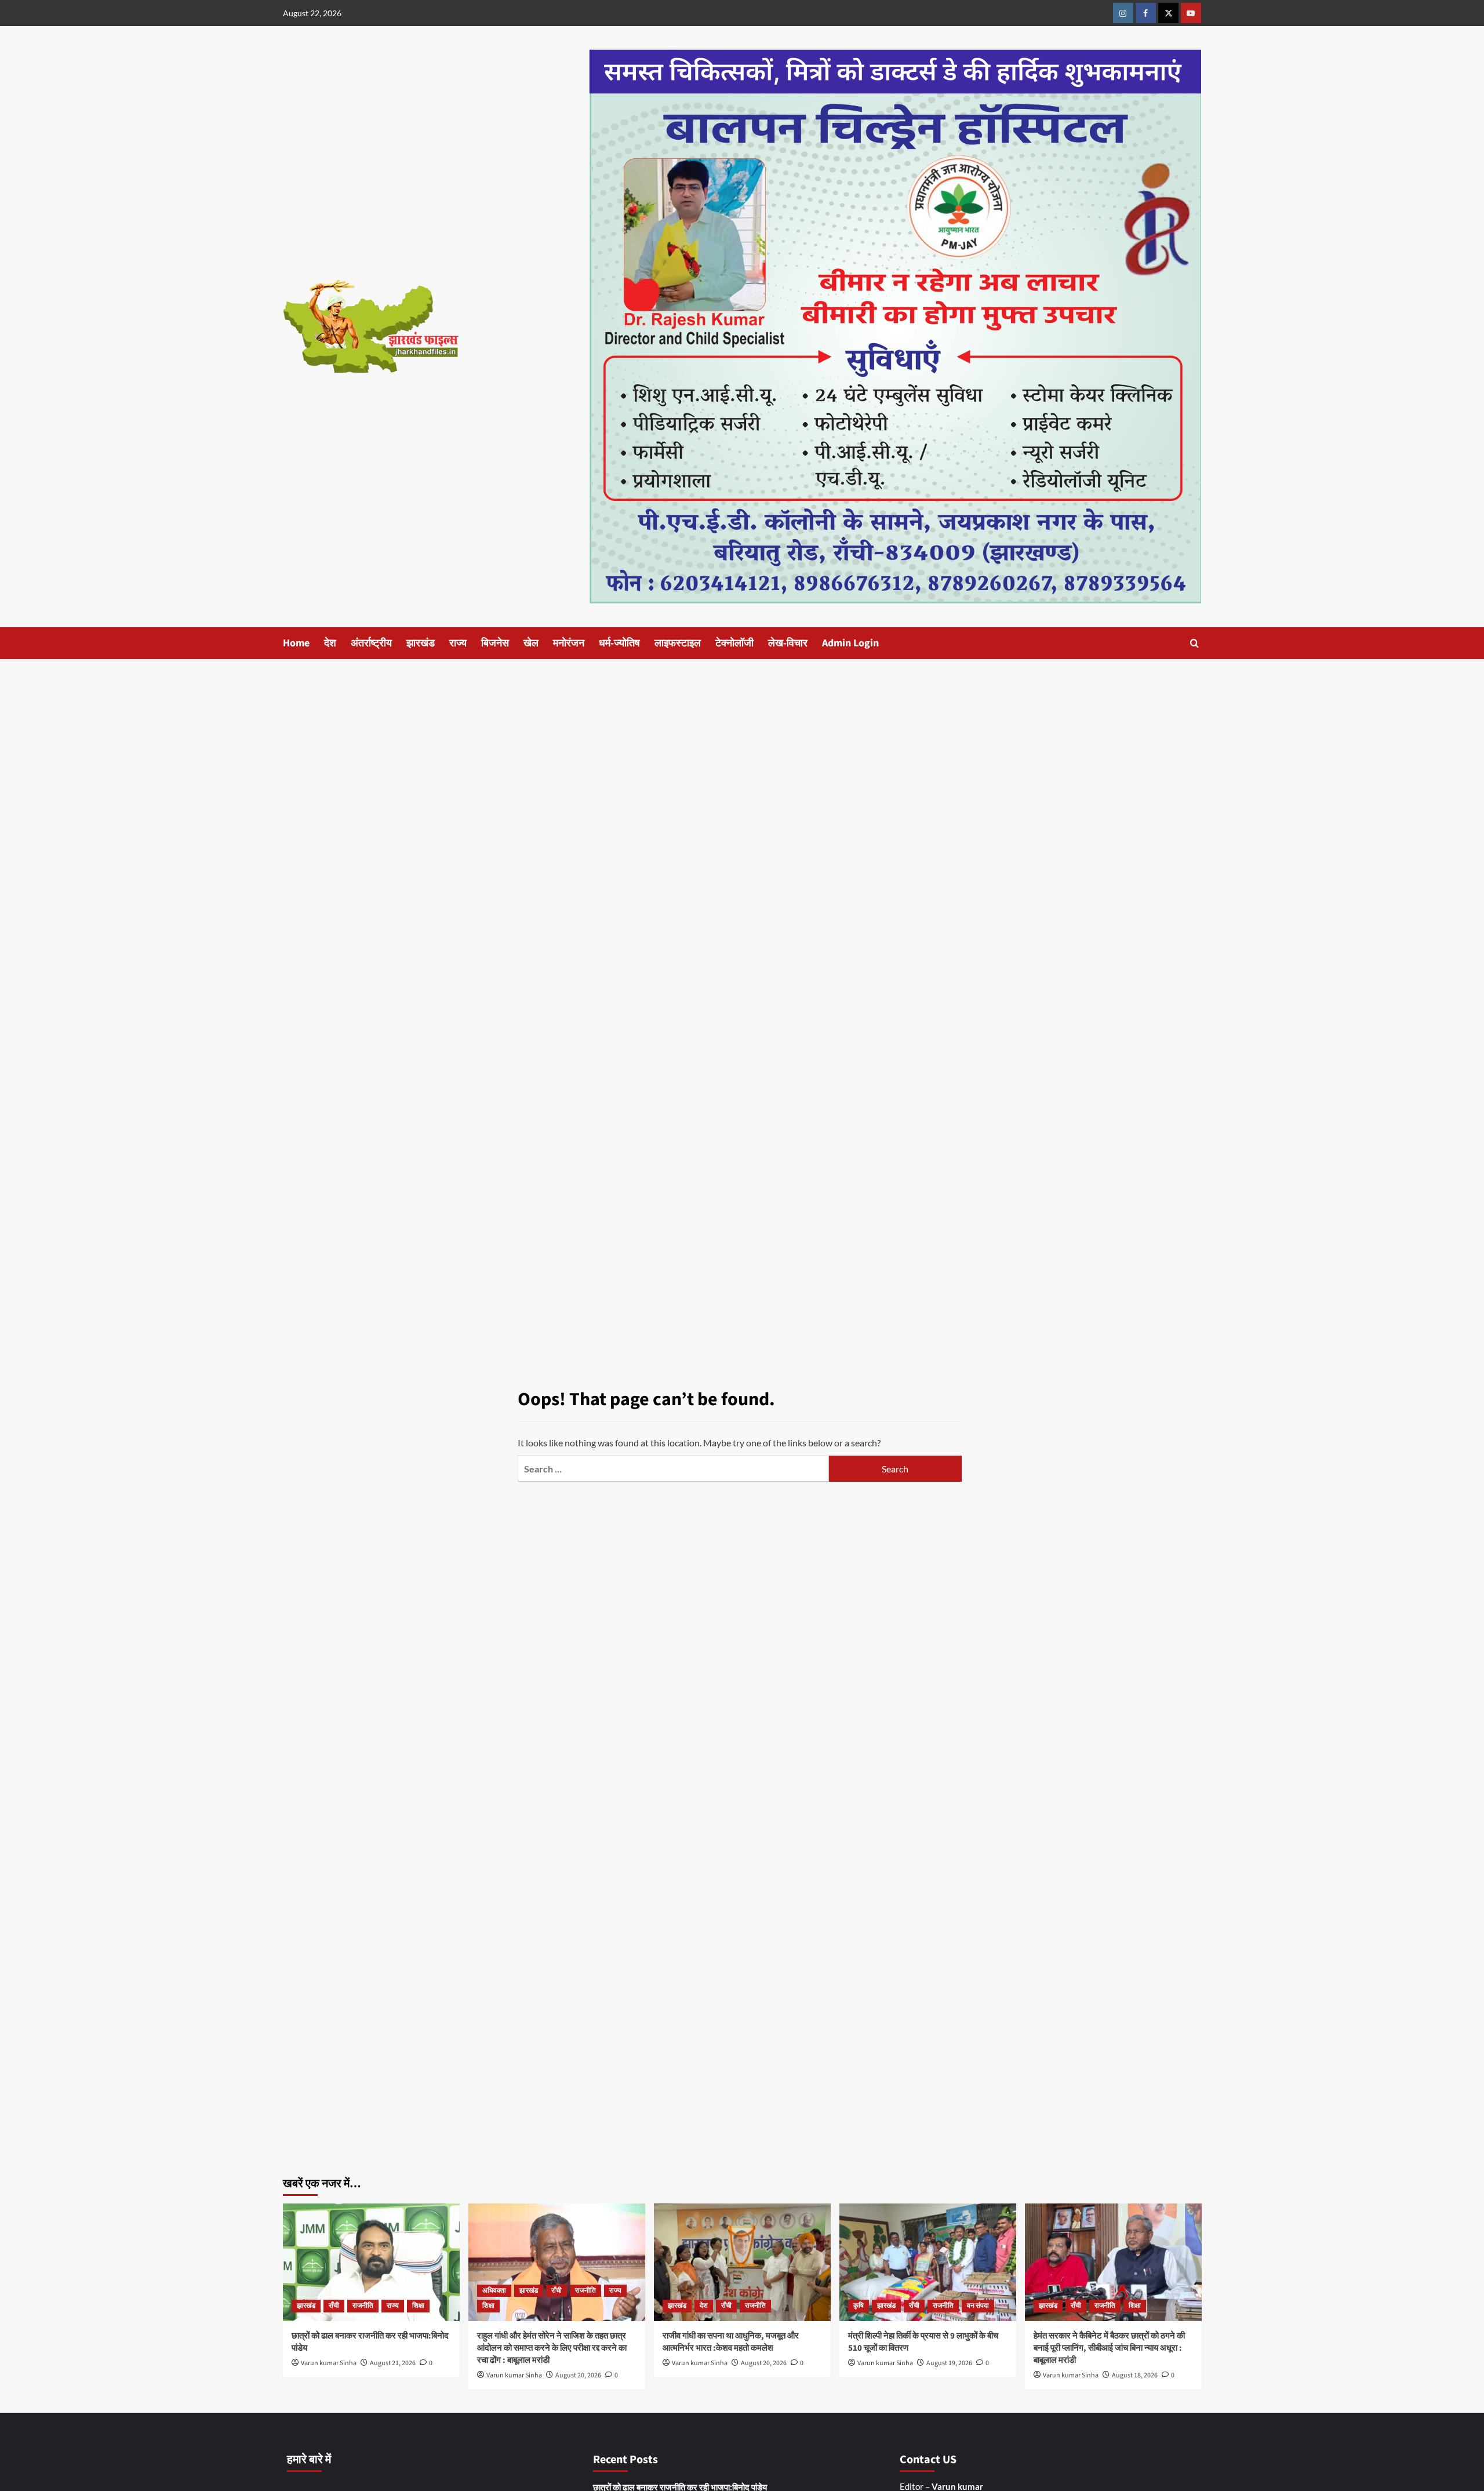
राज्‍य (458, 643)
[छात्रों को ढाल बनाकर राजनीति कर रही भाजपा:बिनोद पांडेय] (371, 2262)
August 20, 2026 (578, 2375)
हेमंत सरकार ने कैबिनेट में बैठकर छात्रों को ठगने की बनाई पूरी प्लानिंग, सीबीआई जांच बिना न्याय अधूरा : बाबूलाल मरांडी (1109, 2348)
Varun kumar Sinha (329, 2363)
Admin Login (850, 643)
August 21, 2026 (393, 2363)
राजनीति (363, 2306)
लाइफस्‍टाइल (678, 643)
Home (296, 643)
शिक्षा (418, 2306)
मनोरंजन (569, 643)
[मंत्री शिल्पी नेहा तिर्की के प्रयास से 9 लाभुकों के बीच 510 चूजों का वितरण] (928, 2262)
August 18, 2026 (1135, 2375)
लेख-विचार (788, 643)
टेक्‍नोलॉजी (734, 643)
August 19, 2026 (949, 2363)
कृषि (859, 2306)
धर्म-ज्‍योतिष (619, 643)
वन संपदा (978, 2306)
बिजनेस (495, 643)
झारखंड (421, 643)
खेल (531, 643)
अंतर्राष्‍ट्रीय (371, 643)
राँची (334, 2306)
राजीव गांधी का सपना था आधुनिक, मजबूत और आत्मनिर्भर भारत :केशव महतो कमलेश (731, 2342)
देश (330, 643)
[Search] (1194, 643)
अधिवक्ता (494, 2291)
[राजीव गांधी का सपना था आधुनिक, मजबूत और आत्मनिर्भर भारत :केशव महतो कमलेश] (742, 2262)
